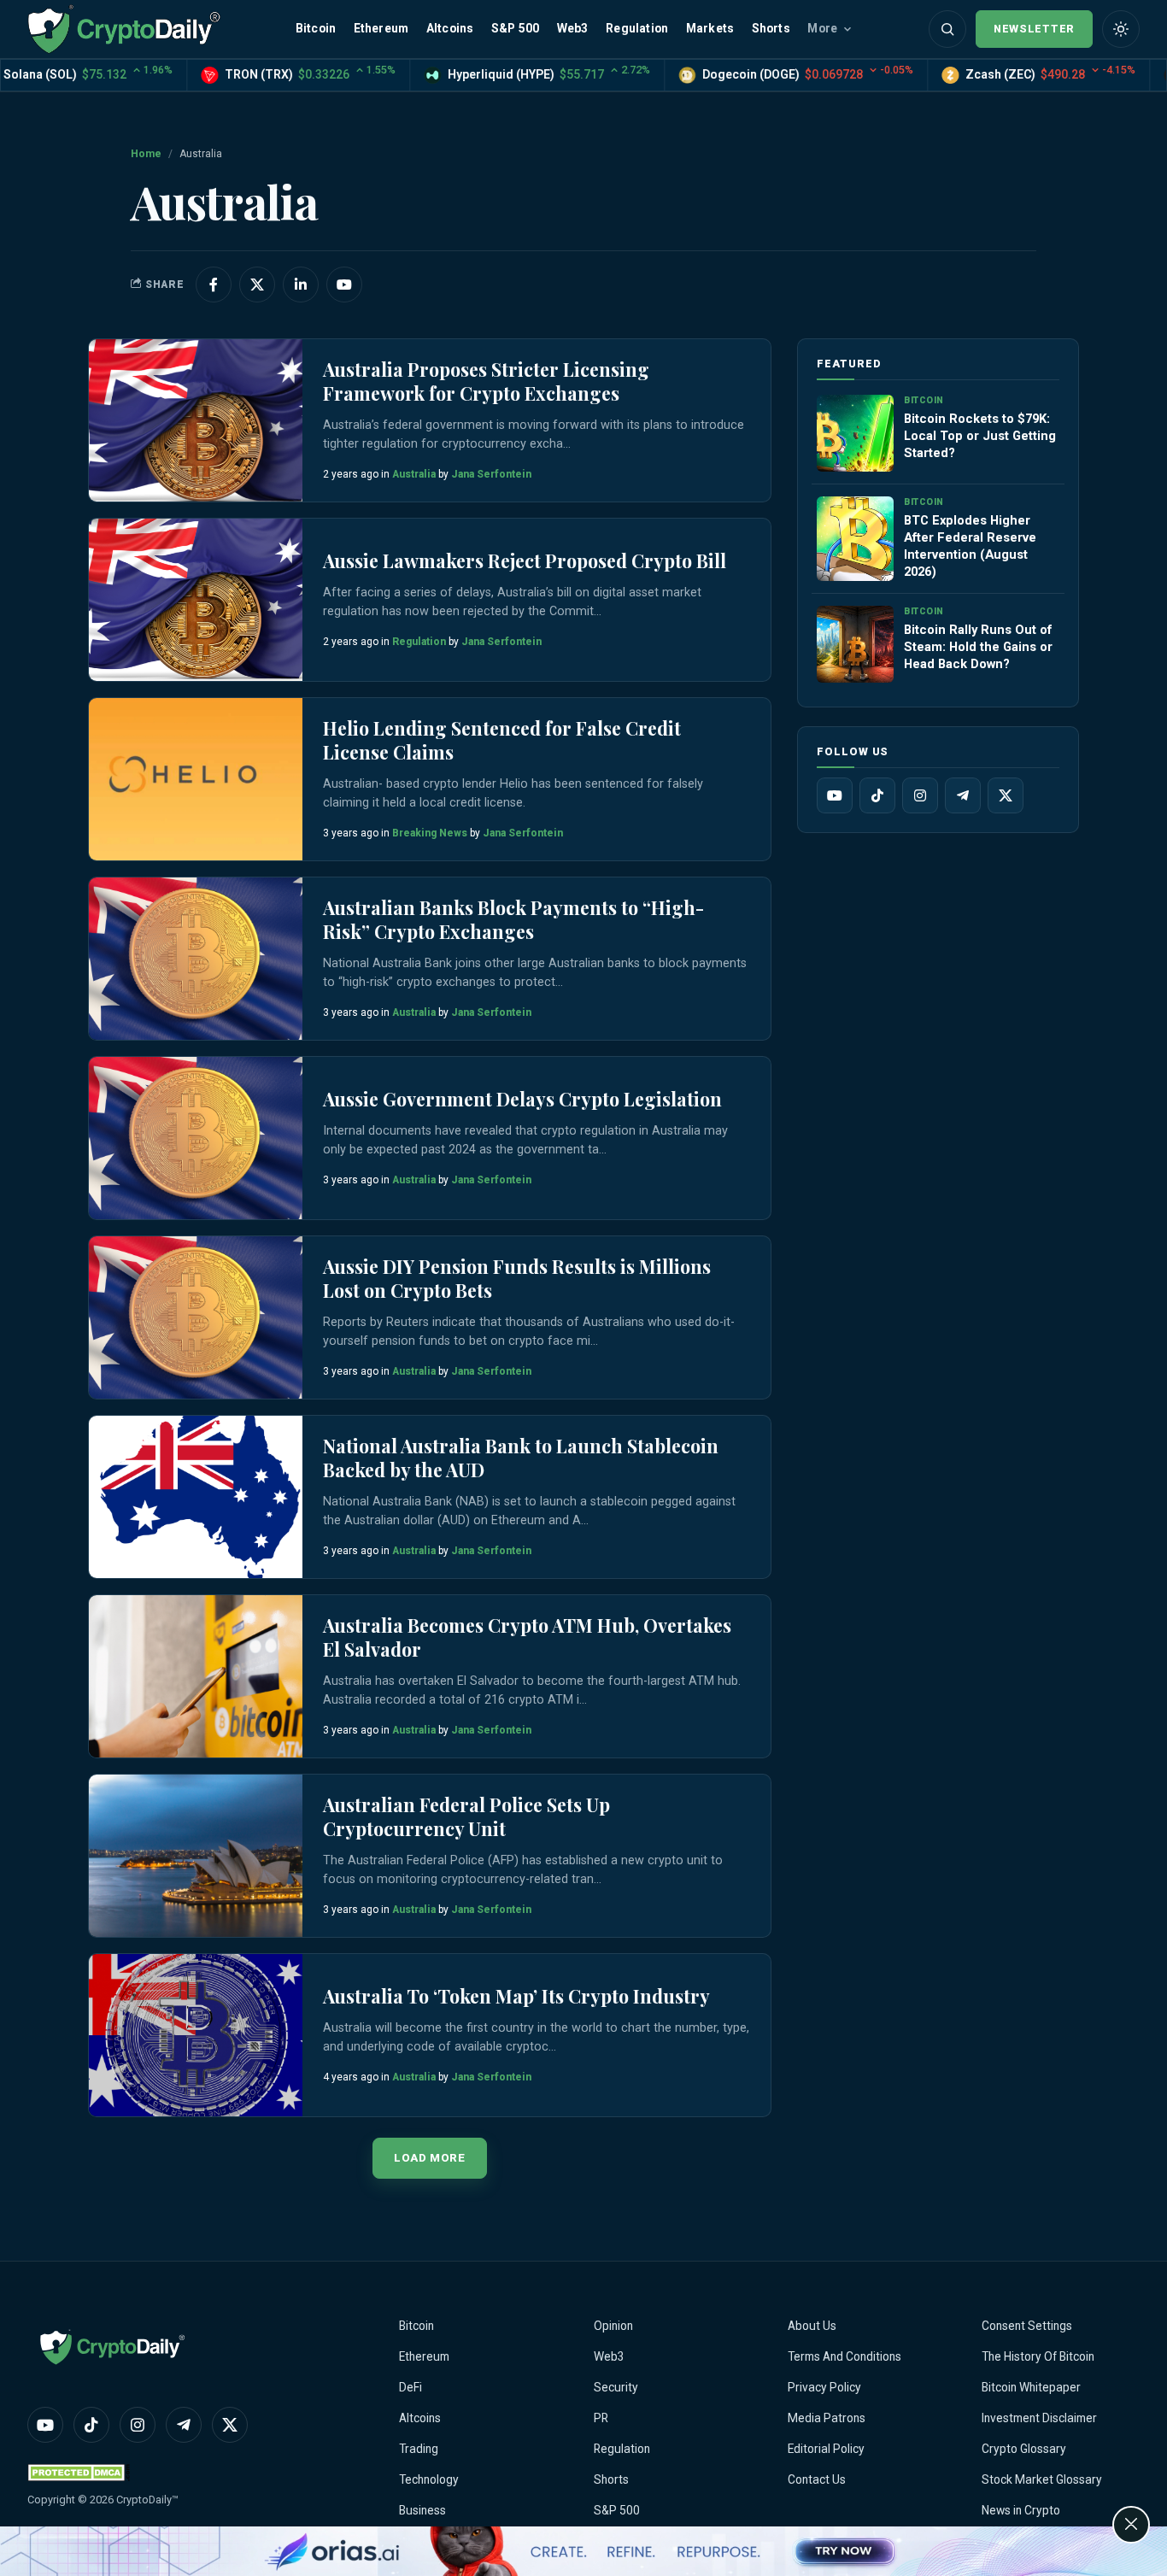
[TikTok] (877, 795)
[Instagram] (920, 795)
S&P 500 (515, 28)
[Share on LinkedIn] (301, 285)
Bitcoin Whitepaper (1031, 2387)
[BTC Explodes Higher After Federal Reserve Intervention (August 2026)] (855, 539)
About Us (812, 2326)
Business (422, 2510)
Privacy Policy (824, 2387)
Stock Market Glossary (1042, 2479)
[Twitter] (1006, 795)
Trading (419, 2449)
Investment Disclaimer (1039, 2418)
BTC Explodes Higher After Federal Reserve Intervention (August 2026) (970, 546)
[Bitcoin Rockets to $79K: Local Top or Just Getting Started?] (855, 433)
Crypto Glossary (1024, 2449)
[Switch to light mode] (1121, 29)
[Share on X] (257, 285)
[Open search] (947, 29)
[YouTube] (835, 795)
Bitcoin (316, 28)
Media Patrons (827, 2418)
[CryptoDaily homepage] (124, 29)
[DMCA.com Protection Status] (79, 2472)
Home (146, 154)
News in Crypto (1021, 2510)
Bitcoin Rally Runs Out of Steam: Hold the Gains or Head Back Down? (978, 647)
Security (616, 2387)
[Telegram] (963, 795)
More (822, 28)
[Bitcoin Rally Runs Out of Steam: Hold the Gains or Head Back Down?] (855, 644)
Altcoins (450, 28)
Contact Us (817, 2479)
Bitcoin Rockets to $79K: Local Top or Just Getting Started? (980, 436)
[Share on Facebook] (214, 285)
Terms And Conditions (844, 2356)
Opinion (613, 2326)
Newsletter (1034, 29)
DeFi (411, 2387)
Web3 (573, 28)
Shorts (771, 28)
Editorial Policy (826, 2449)
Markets (710, 28)
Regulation (637, 28)
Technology (429, 2479)
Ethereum (381, 28)
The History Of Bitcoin (1038, 2356)
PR (601, 2418)
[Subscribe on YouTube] (344, 285)
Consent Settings (1027, 2326)
